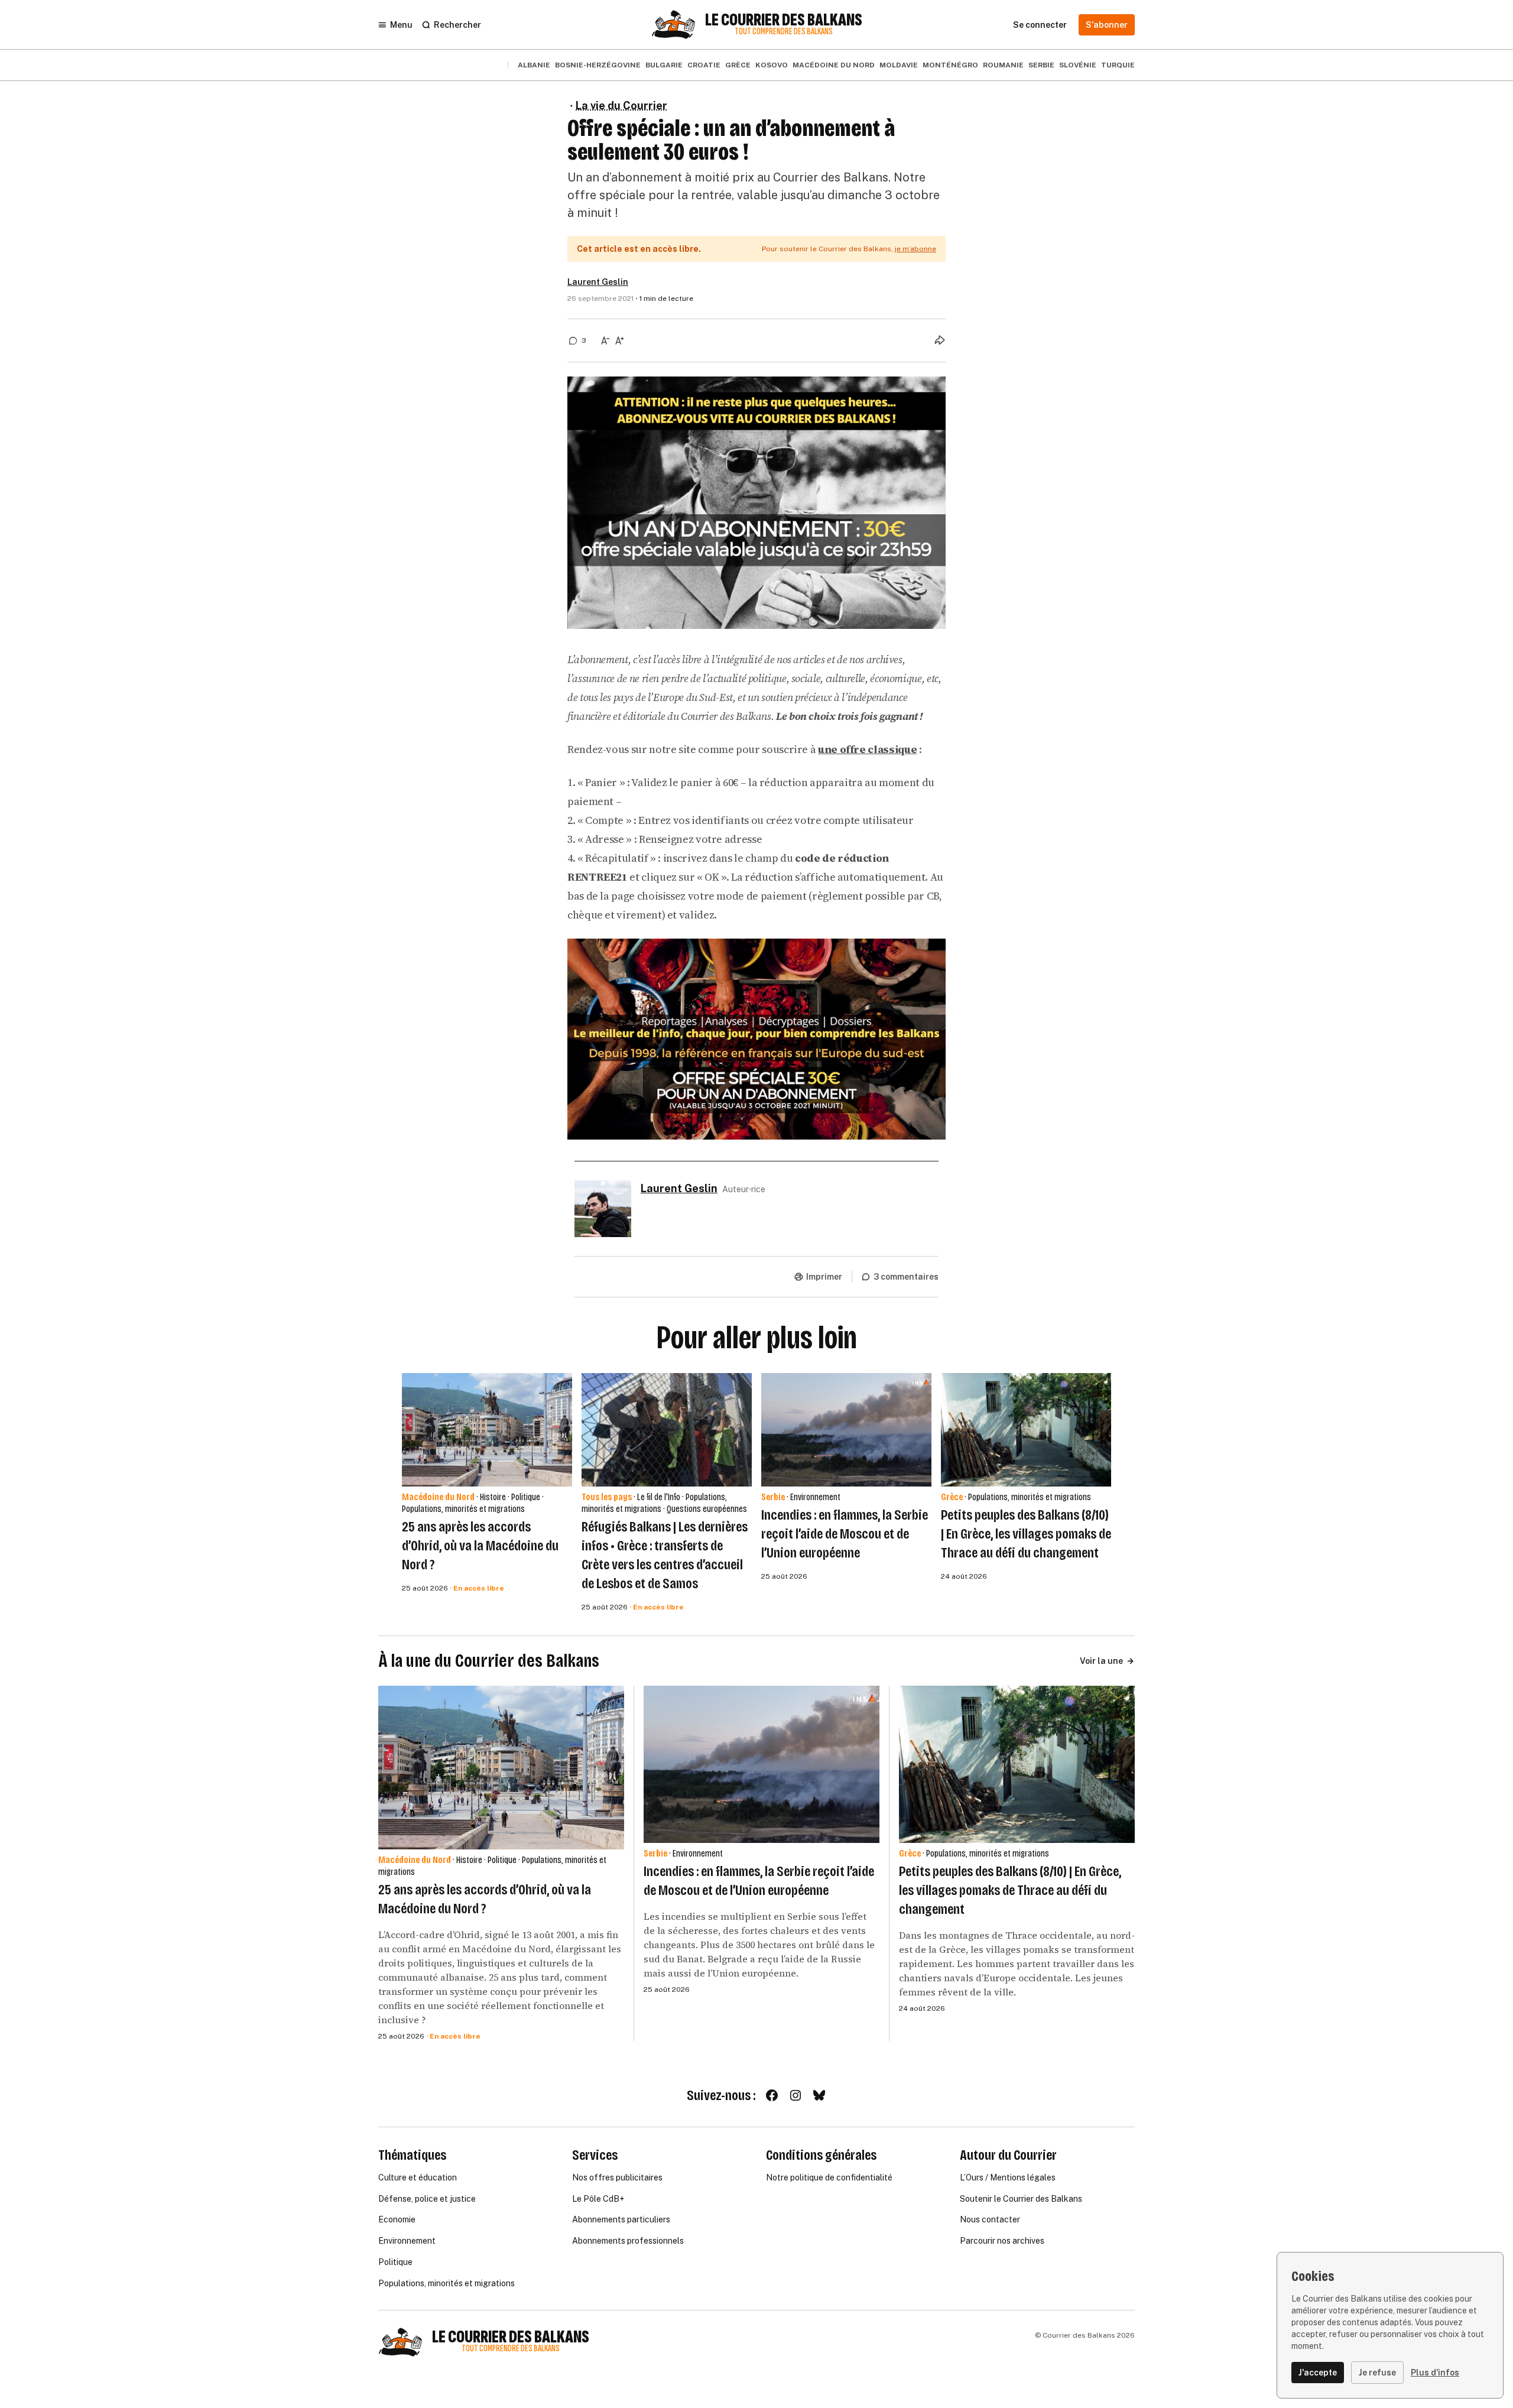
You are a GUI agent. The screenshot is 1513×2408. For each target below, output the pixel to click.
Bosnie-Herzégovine (598, 65)
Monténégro (950, 65)
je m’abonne (915, 249)
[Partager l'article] (940, 340)
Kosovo (772, 65)
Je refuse (1377, 2373)
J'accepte (1318, 2373)
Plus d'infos (1435, 2373)
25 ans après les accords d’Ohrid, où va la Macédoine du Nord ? (480, 1546)
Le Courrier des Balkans (784, 20)
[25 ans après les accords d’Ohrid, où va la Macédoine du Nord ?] (487, 1430)
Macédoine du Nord (834, 65)
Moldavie (899, 65)
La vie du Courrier (621, 106)
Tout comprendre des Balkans (784, 32)
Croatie (704, 65)
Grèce (738, 65)
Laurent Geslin (598, 282)
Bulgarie (664, 65)
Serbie (1041, 65)
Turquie (1118, 65)
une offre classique (867, 749)
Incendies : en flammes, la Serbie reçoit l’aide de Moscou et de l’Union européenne (845, 1534)
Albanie (534, 65)
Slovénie (1078, 65)
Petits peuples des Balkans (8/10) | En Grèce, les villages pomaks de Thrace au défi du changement (1026, 1534)
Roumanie (1003, 65)
